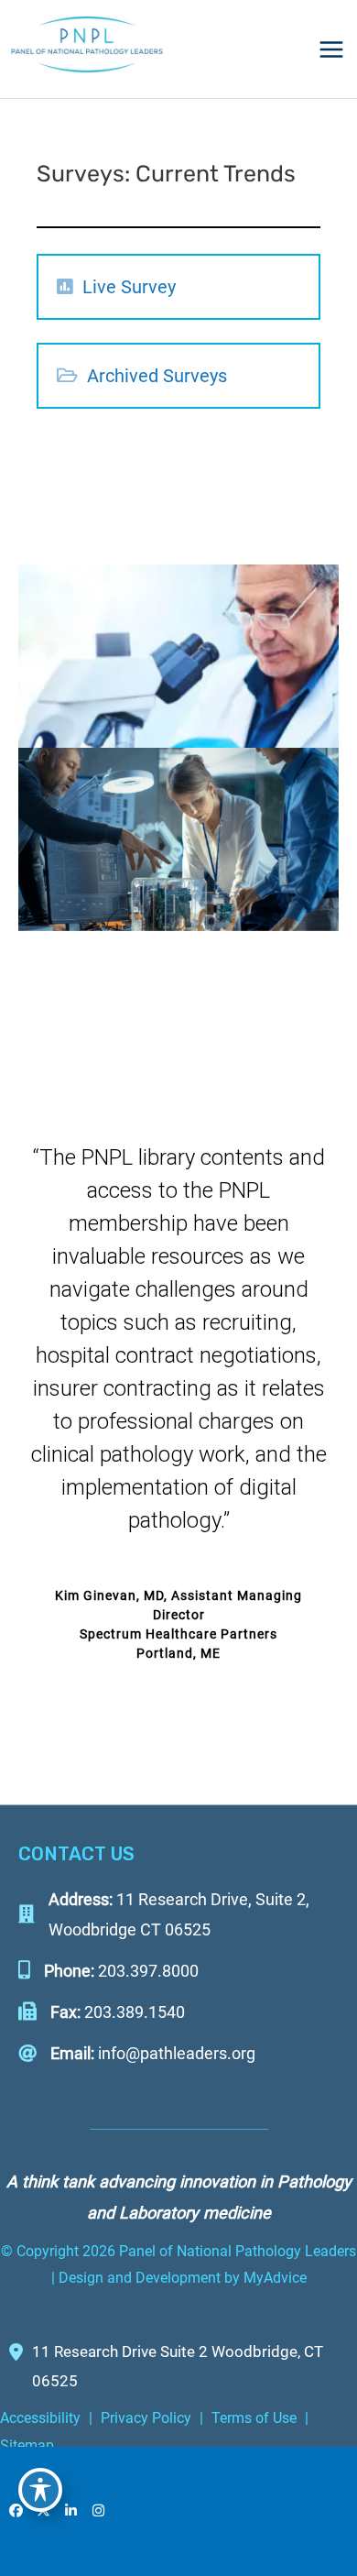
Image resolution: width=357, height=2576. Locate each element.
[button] (65, 286)
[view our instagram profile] (99, 2511)
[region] (178, 1388)
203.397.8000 (148, 1971)
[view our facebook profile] (16, 2511)
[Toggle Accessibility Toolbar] (40, 2490)
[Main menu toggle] (331, 49)
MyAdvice (273, 2278)
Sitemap (27, 2445)
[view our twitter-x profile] (44, 2511)
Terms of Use (254, 2418)
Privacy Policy (146, 2418)
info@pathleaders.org (177, 2053)
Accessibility (40, 2418)
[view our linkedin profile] (71, 2511)
